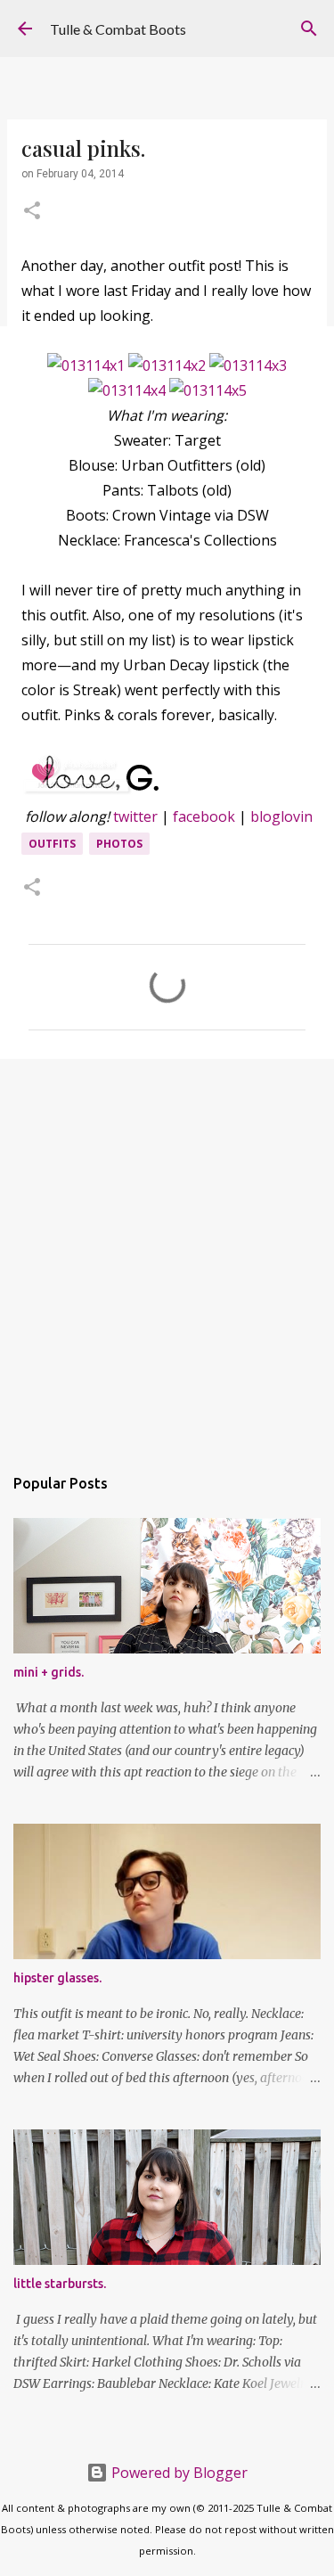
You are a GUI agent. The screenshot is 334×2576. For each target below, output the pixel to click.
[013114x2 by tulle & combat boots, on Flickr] (167, 365)
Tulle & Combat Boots (118, 29)
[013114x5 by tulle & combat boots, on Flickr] (208, 390)
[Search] (309, 29)
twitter (135, 816)
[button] (32, 212)
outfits (52, 844)
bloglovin (281, 816)
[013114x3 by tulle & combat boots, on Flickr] (248, 365)
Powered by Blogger (178, 2473)
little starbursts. (60, 2284)
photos (119, 844)
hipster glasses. (57, 1978)
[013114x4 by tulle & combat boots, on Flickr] (127, 390)
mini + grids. (49, 1672)
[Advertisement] (167, 1253)
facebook (204, 816)
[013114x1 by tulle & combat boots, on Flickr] (86, 365)
